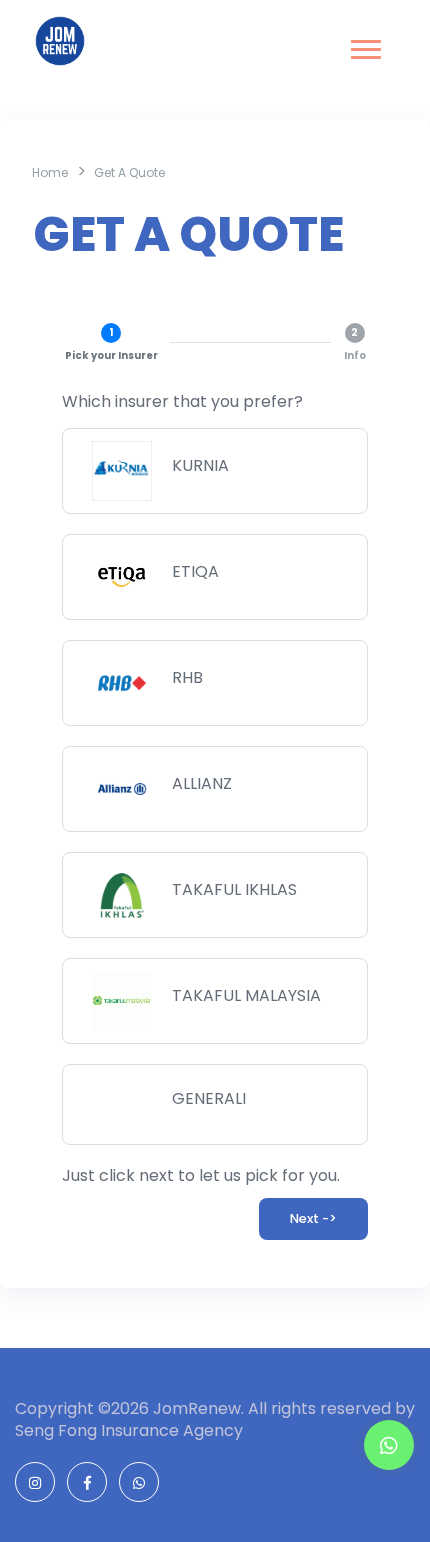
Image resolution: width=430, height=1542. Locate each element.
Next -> (313, 1218)
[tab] (111, 342)
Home (50, 172)
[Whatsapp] (389, 1446)
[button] (364, 45)
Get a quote (129, 172)
